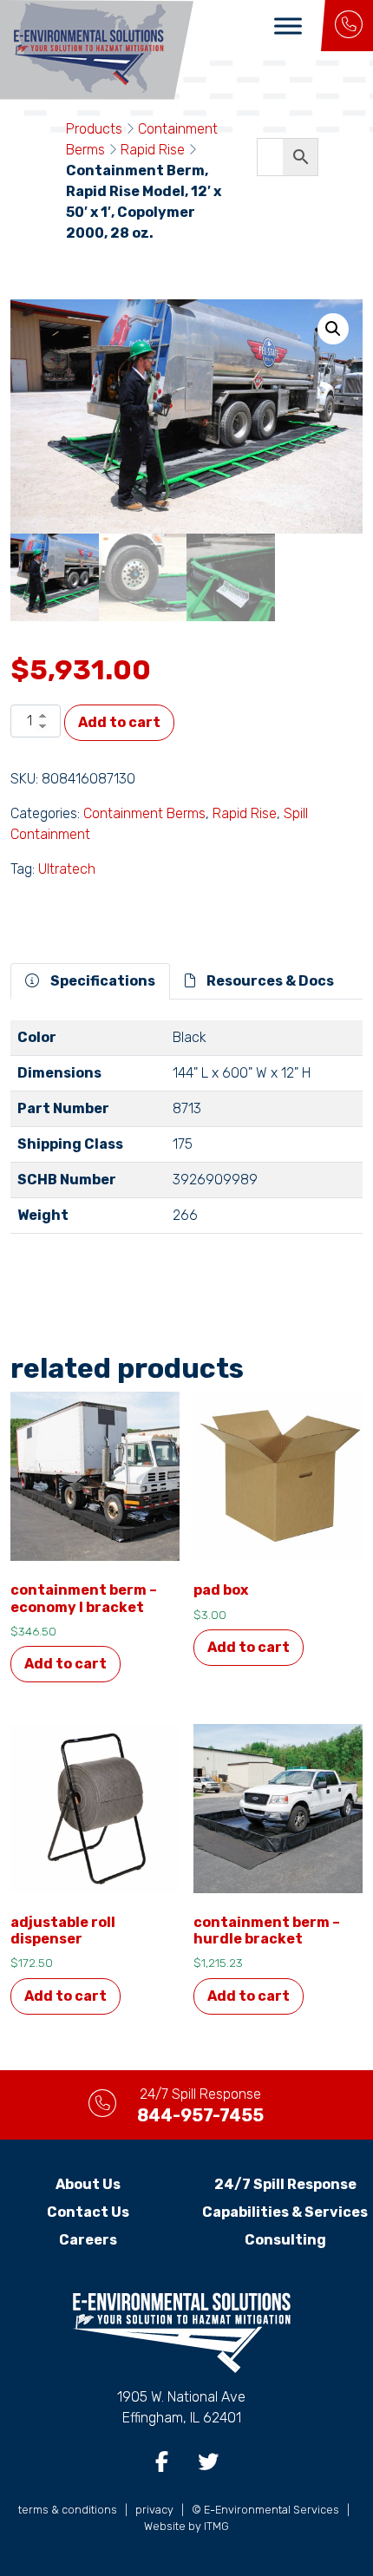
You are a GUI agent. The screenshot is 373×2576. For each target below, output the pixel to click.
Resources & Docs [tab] (269, 981)
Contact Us (88, 2212)
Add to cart (119, 722)
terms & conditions (68, 2510)
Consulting (285, 2240)
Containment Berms (144, 813)
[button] (333, 329)
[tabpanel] (186, 1134)
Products (94, 129)
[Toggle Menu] (288, 26)
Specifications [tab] (101, 981)
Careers (88, 2240)
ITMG (216, 2526)
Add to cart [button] (65, 1664)
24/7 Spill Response (285, 2184)
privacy (154, 2510)
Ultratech (67, 869)
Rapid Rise (153, 150)
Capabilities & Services (285, 2212)
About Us (88, 2184)
